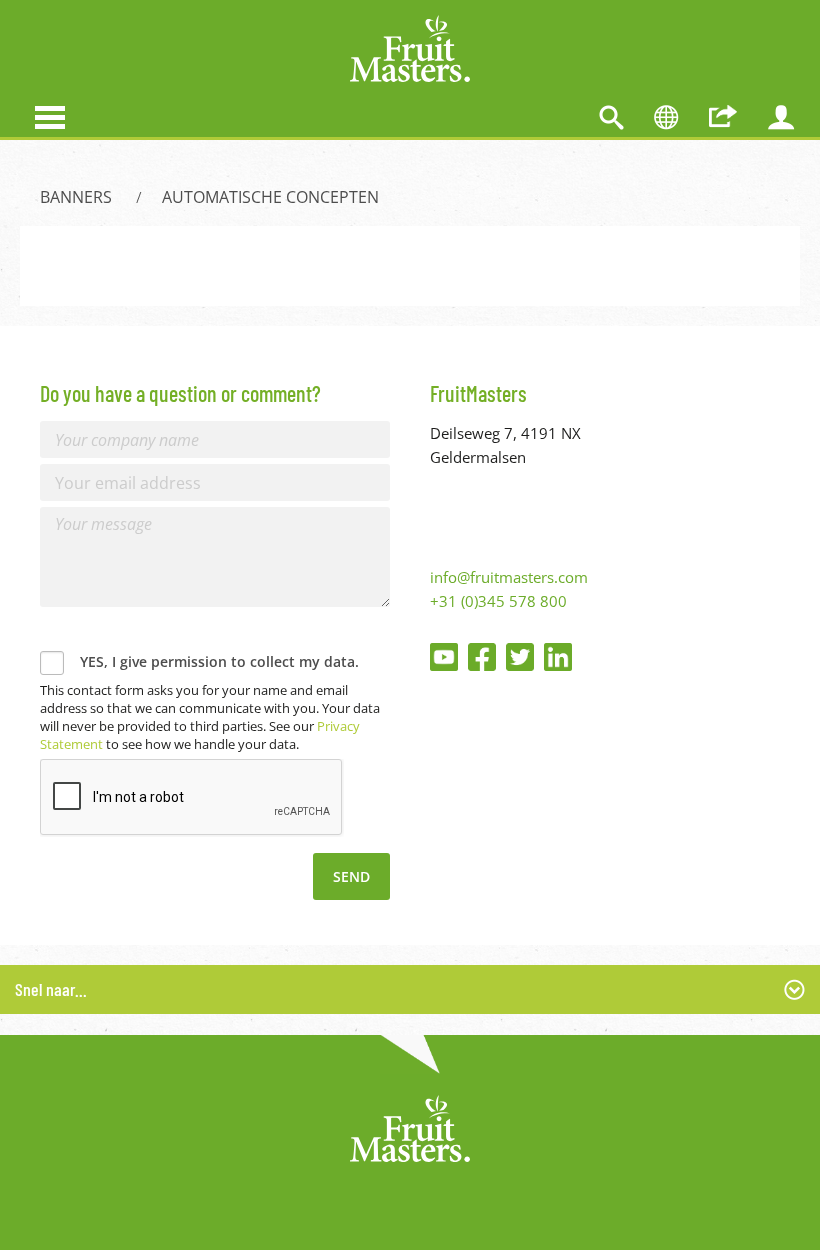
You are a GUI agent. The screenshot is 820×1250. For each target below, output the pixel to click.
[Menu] (50, 115)
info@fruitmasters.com (509, 577)
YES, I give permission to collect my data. (219, 661)
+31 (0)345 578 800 (498, 601)
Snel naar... (51, 989)
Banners (76, 197)
